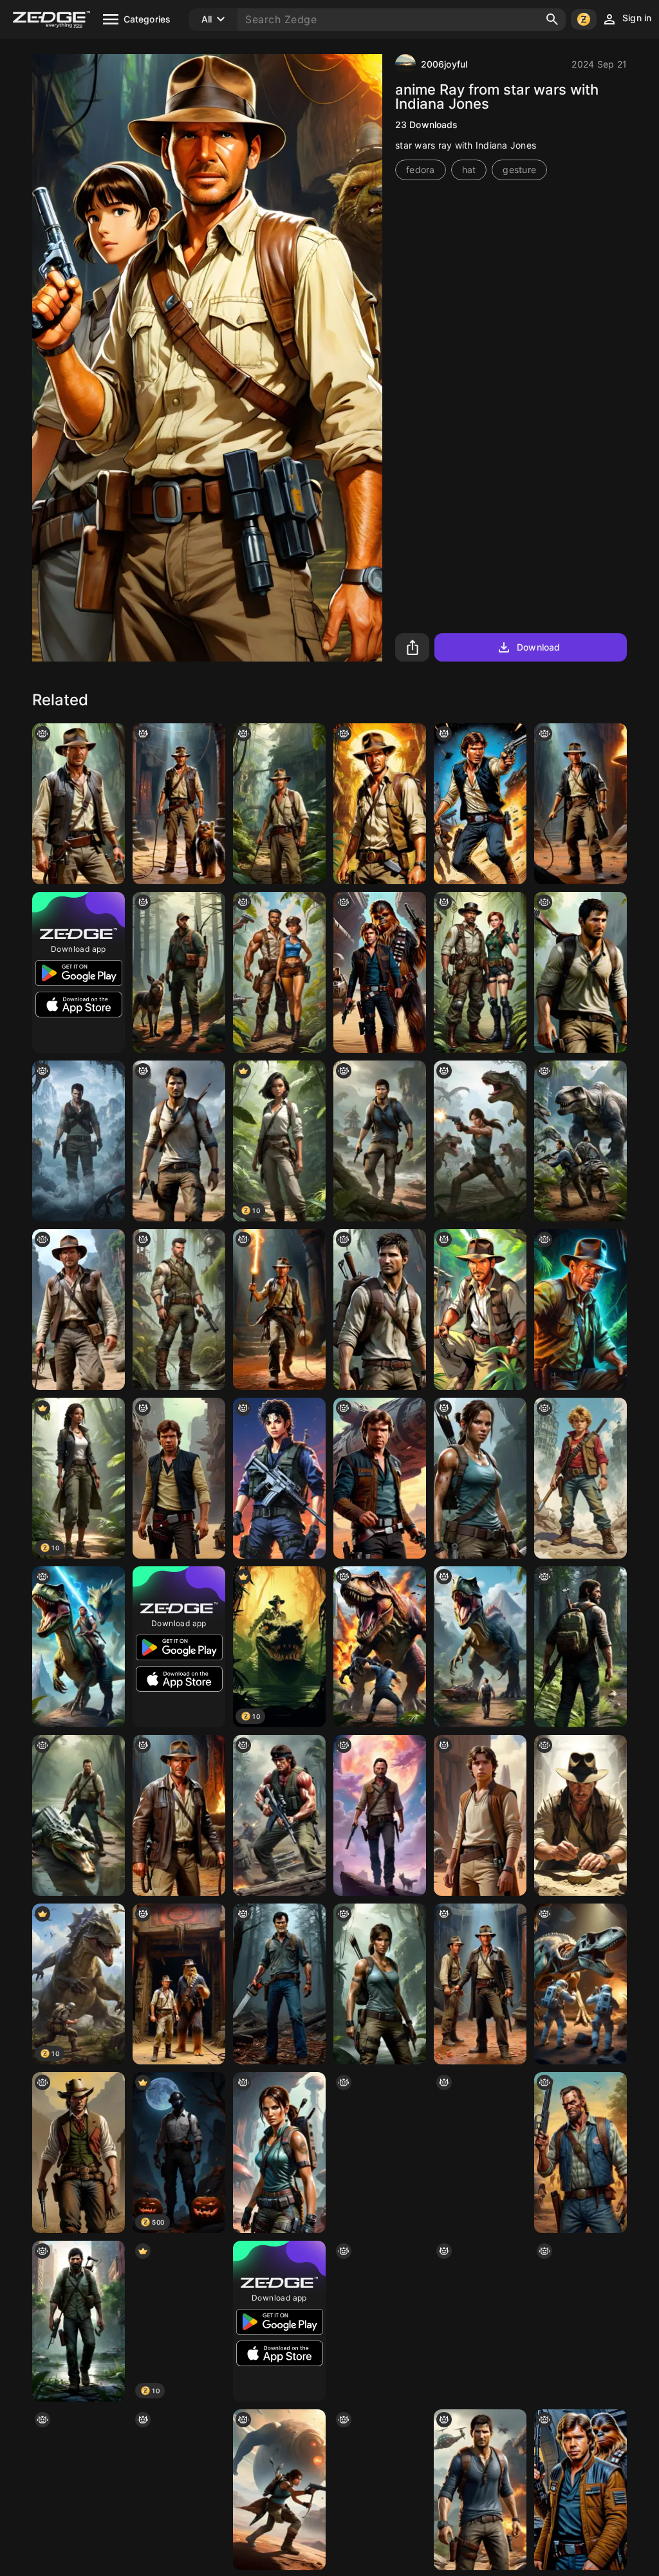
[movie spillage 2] (179, 1984)
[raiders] (480, 1984)
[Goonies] (580, 1478)
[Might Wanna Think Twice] (580, 2153)
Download (538, 647)
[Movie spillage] (179, 804)
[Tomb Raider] (179, 2490)
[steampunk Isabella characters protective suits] (480, 972)
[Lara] (480, 1141)
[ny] (279, 972)
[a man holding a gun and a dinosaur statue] (580, 1141)
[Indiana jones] (480, 1310)
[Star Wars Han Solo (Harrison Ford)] (480, 804)
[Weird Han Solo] (380, 1478)
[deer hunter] (179, 972)
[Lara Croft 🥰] (480, 1478)
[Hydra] (580, 972)
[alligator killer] (79, 1815)
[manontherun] (79, 2321)
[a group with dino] (580, 1984)
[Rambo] (279, 1815)
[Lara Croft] (279, 2153)
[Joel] (580, 1647)
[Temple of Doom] (179, 1815)
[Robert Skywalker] (480, 1815)
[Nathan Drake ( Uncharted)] (380, 1310)
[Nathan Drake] (79, 1141)
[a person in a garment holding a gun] (279, 2490)
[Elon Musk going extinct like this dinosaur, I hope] (480, 1647)
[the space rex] (79, 1647)
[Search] (552, 19)
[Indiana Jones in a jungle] (279, 804)
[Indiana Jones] (580, 1310)
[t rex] (380, 1647)
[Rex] (480, 2321)
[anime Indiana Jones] (380, 804)
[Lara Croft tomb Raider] (380, 1984)
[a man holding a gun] (380, 1815)
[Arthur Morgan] (79, 2490)
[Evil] (279, 1984)
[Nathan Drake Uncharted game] (480, 2490)
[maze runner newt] (580, 2321)
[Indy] (79, 1310)
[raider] (79, 804)
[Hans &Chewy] (580, 2490)
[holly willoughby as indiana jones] (380, 2321)
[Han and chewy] (380, 972)
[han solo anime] (179, 1478)
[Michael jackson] (279, 1478)
